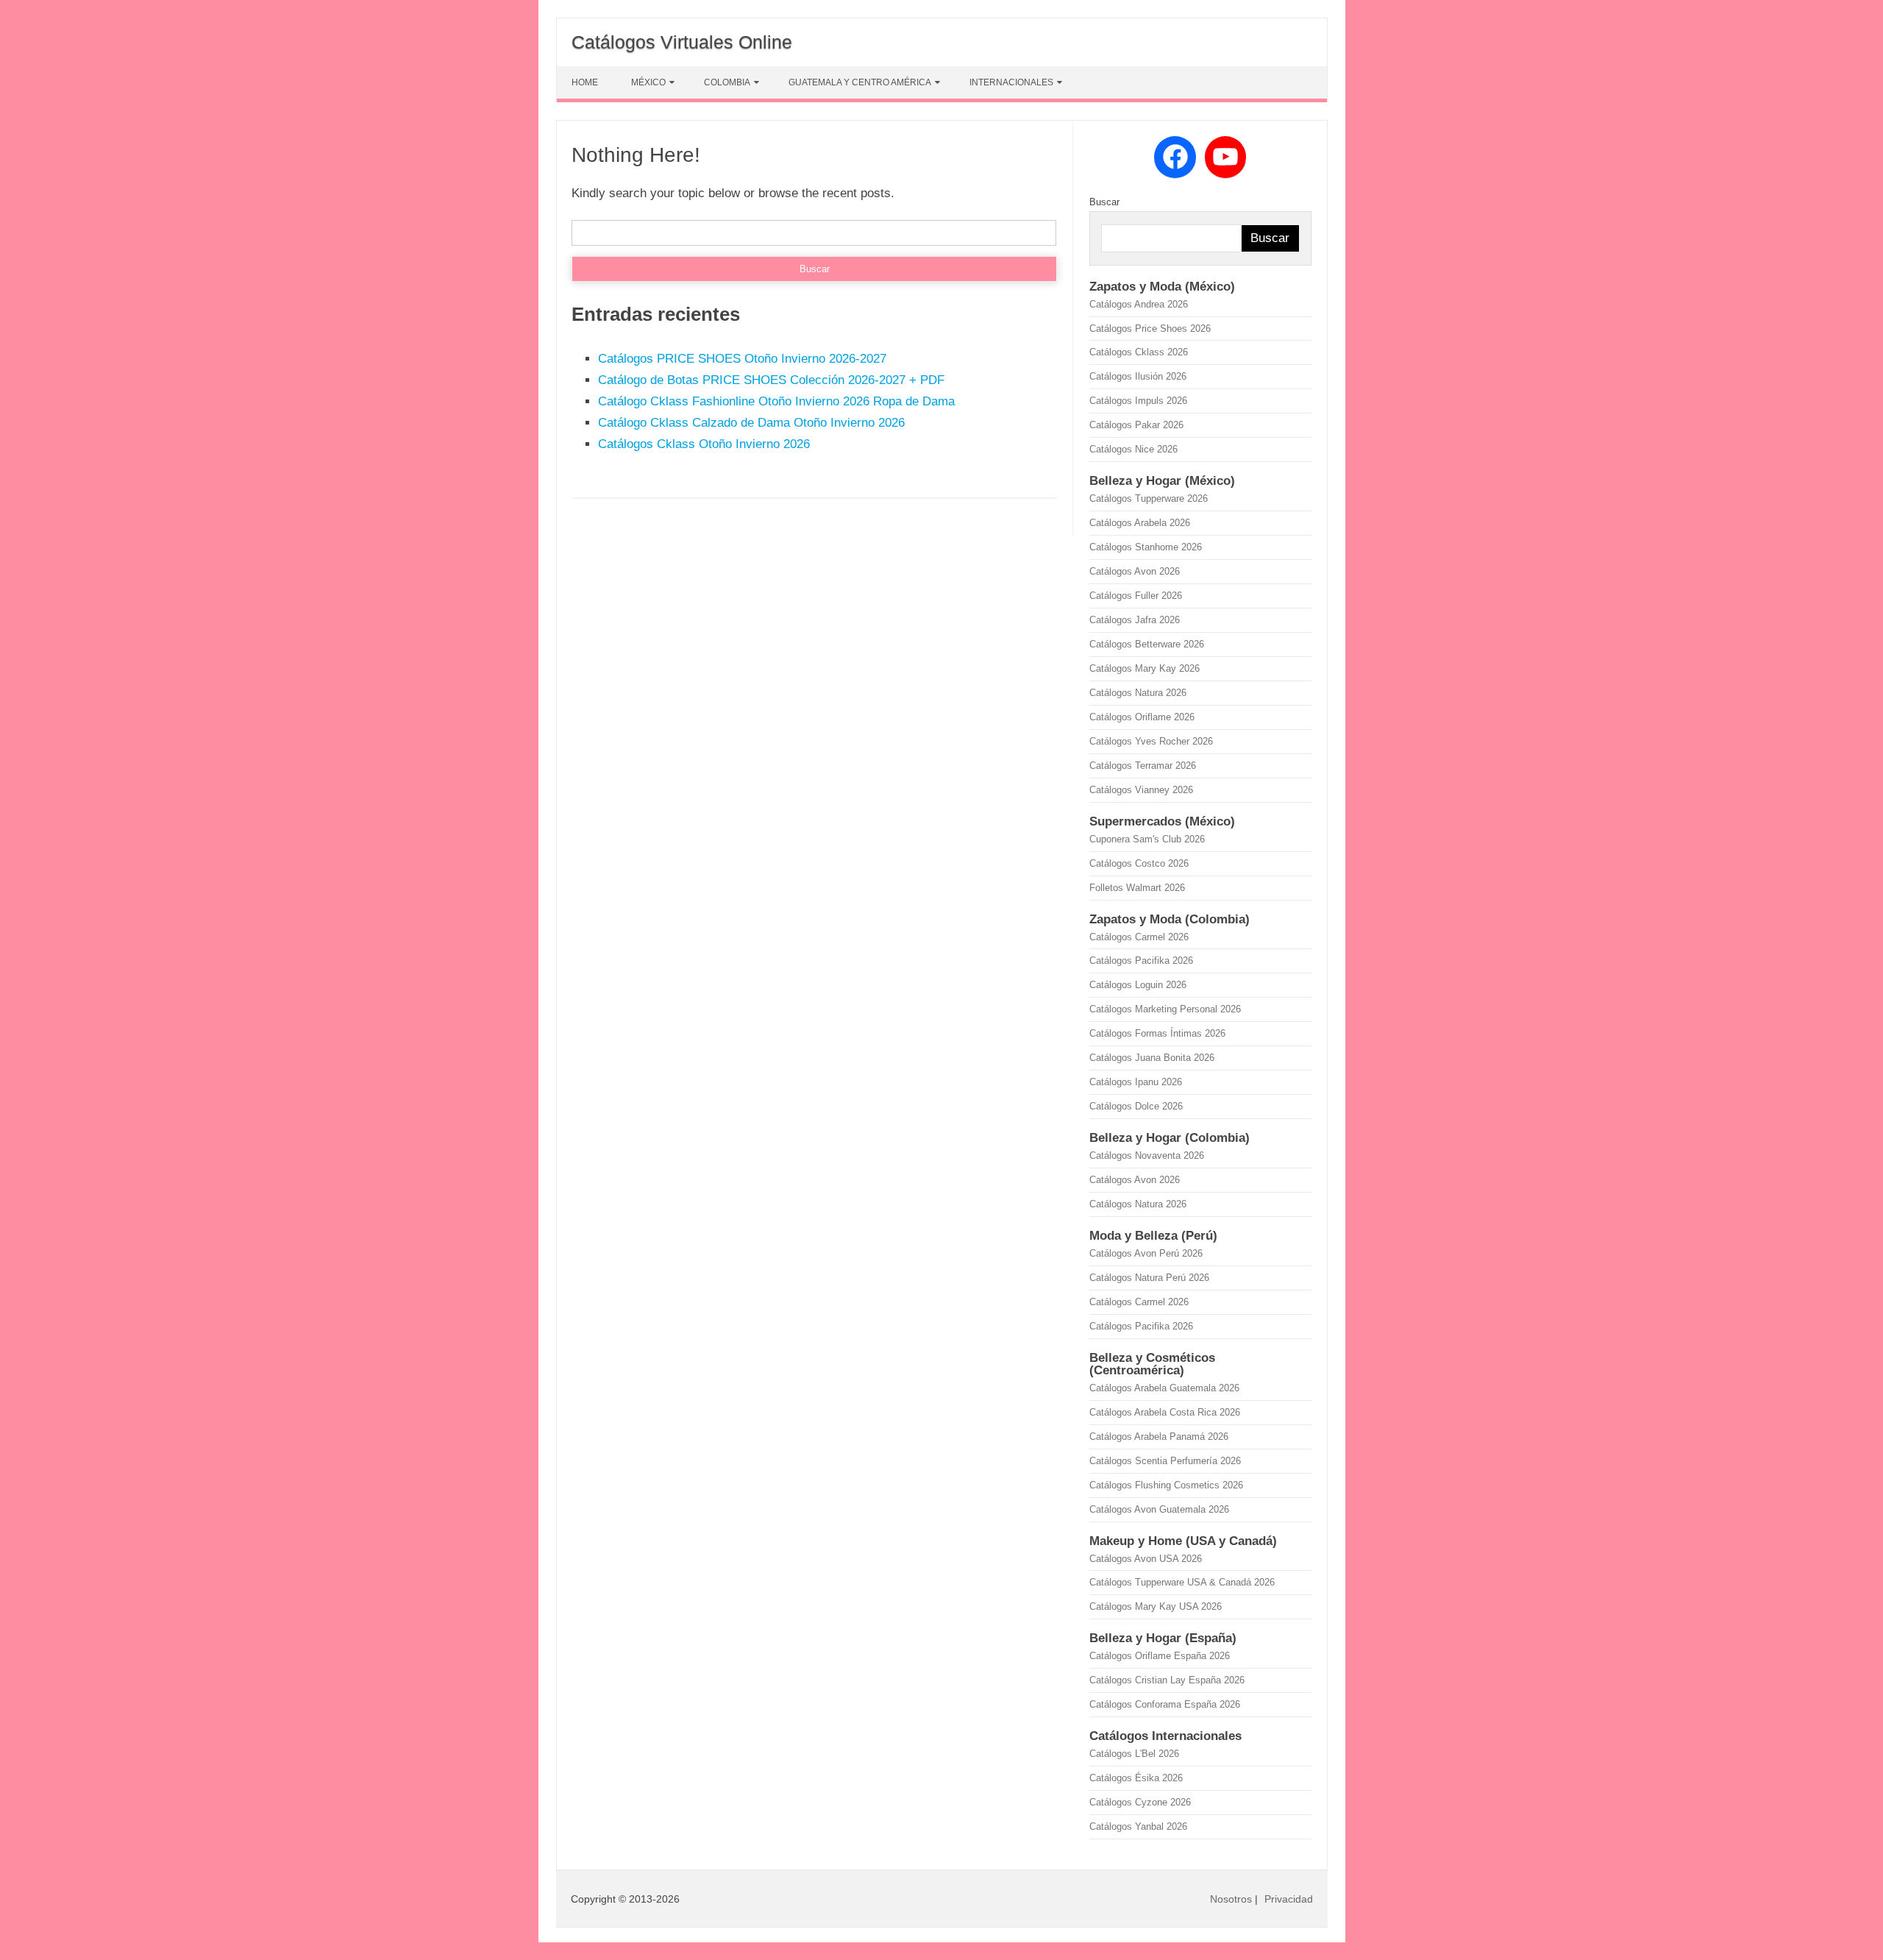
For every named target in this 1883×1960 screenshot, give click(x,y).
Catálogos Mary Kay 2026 (1145, 668)
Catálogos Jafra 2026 (1135, 620)
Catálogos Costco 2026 (1139, 863)
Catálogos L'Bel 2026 (1134, 1754)
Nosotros (1231, 1899)
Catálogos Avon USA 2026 (1146, 1559)
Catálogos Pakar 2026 (1136, 425)
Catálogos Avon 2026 (1135, 571)
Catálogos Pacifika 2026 (1141, 961)
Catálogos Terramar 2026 (1143, 766)
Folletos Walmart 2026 (1137, 888)
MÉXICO (648, 82)
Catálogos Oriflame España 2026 (1160, 1656)
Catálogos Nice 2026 (1133, 449)
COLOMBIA (727, 82)
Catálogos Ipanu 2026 (1136, 1082)
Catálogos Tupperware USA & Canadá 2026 (1182, 1582)
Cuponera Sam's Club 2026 (1147, 839)
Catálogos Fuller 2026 (1136, 596)
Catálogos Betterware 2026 (1147, 644)
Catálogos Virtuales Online (682, 42)
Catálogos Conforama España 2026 (1165, 1704)
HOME (585, 82)
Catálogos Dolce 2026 (1136, 1106)
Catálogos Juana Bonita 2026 (1152, 1058)
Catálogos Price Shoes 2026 (1150, 329)
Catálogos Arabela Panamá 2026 (1159, 1437)
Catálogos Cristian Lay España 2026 (1167, 1680)
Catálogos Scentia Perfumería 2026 (1165, 1461)
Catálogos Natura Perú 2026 (1149, 1278)
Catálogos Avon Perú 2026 (1146, 1253)
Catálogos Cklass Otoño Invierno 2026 (704, 444)
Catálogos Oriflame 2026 (1142, 717)
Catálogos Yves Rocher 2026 (1151, 741)
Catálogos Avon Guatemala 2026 (1159, 1509)
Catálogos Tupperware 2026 (1149, 498)
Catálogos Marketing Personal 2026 (1165, 1009)
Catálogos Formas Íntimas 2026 (1157, 1033)
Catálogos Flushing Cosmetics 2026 (1166, 1485)
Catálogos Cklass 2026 (1139, 352)
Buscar (1104, 202)
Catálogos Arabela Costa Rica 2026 (1165, 1412)
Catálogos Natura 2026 (1138, 693)
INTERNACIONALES (1011, 82)
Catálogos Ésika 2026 (1136, 1778)
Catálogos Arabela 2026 (1140, 523)
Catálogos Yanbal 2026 (1138, 1826)
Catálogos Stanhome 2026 (1146, 547)
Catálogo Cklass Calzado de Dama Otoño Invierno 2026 (751, 423)
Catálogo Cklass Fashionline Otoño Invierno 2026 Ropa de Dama (776, 401)
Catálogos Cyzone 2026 (1140, 1802)
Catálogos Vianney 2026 (1141, 790)
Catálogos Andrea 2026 (1139, 304)
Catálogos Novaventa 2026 (1147, 1155)
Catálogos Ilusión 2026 (1138, 376)
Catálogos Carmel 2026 (1139, 937)
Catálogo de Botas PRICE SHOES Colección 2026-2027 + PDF (771, 380)
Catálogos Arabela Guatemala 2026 (1164, 1388)
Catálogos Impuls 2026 (1138, 401)
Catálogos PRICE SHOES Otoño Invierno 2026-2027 (742, 359)
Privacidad (1289, 1899)
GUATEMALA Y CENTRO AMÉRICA (860, 82)
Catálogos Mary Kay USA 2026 (1156, 1606)
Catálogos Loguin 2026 (1138, 985)
